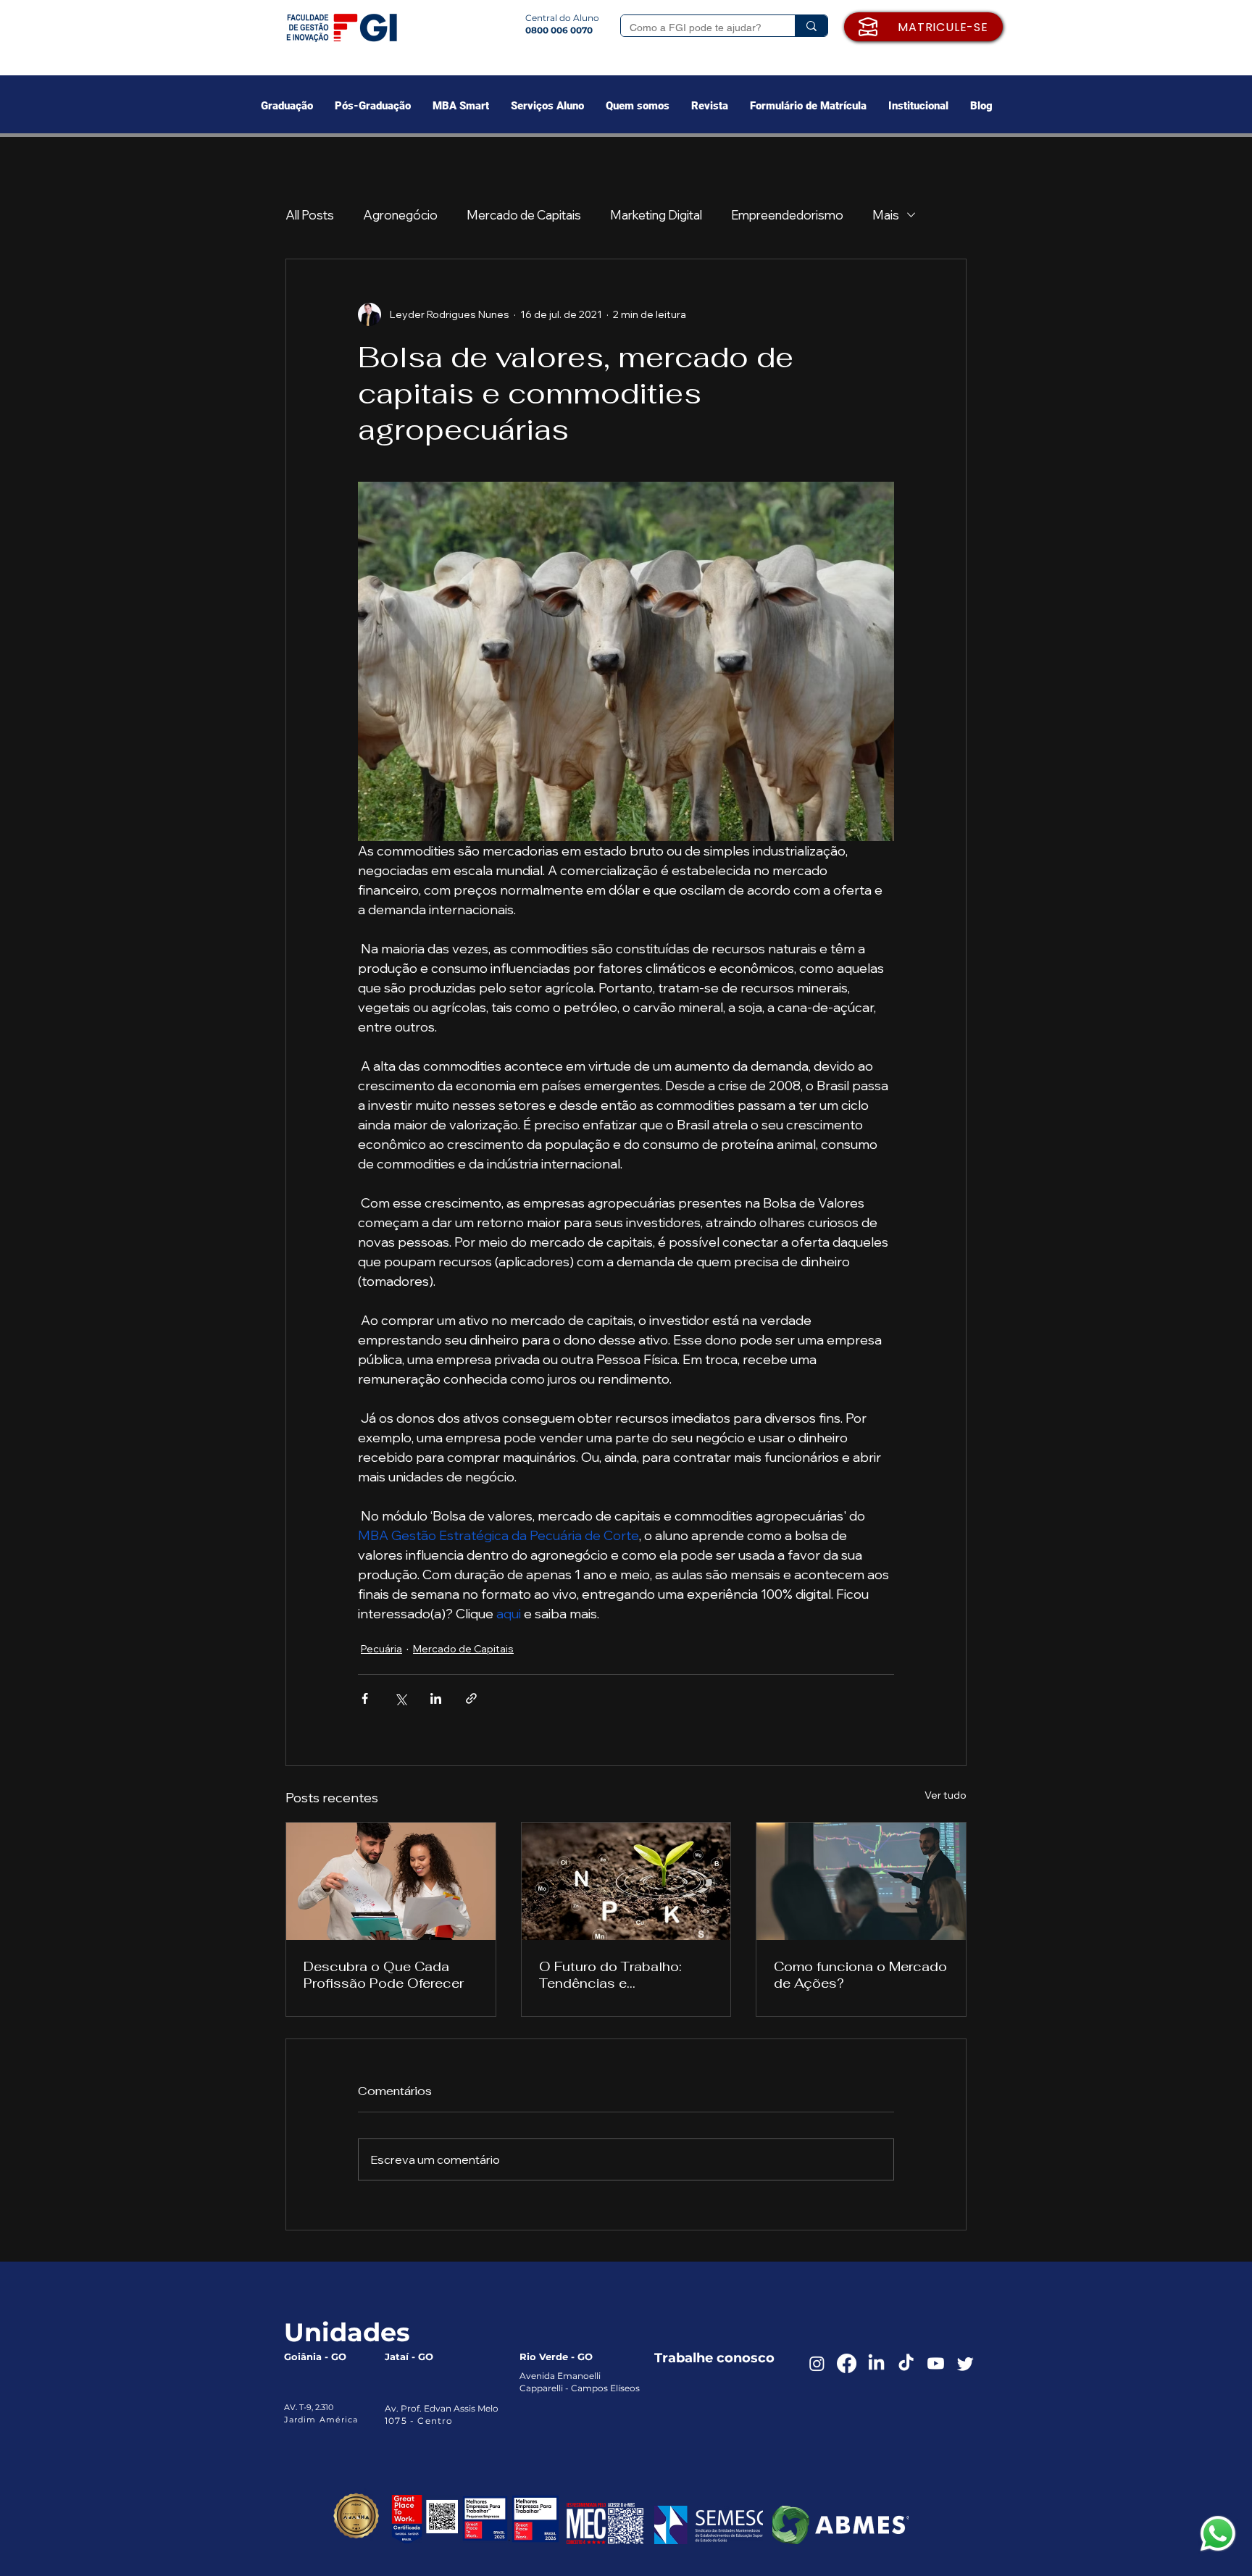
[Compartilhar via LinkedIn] (436, 1698)
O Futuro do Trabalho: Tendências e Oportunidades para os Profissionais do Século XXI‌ (617, 1975)
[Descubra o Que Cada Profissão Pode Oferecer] (391, 1881)
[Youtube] (936, 2363)
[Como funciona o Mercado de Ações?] (861, 1881)
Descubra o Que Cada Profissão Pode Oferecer (384, 1975)
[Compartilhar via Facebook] (365, 1698)
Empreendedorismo (787, 215)
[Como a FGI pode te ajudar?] (811, 26)
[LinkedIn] (876, 2363)
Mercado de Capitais (524, 215)
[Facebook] (847, 2363)
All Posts (310, 215)
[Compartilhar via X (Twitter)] (400, 1698)
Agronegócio (400, 215)
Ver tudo (946, 1795)
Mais (886, 215)
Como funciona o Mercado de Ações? (860, 1975)
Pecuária (381, 1649)
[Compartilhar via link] (471, 1698)
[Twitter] (965, 2363)
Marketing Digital (656, 215)
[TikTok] (906, 2363)
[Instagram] (817, 2363)
